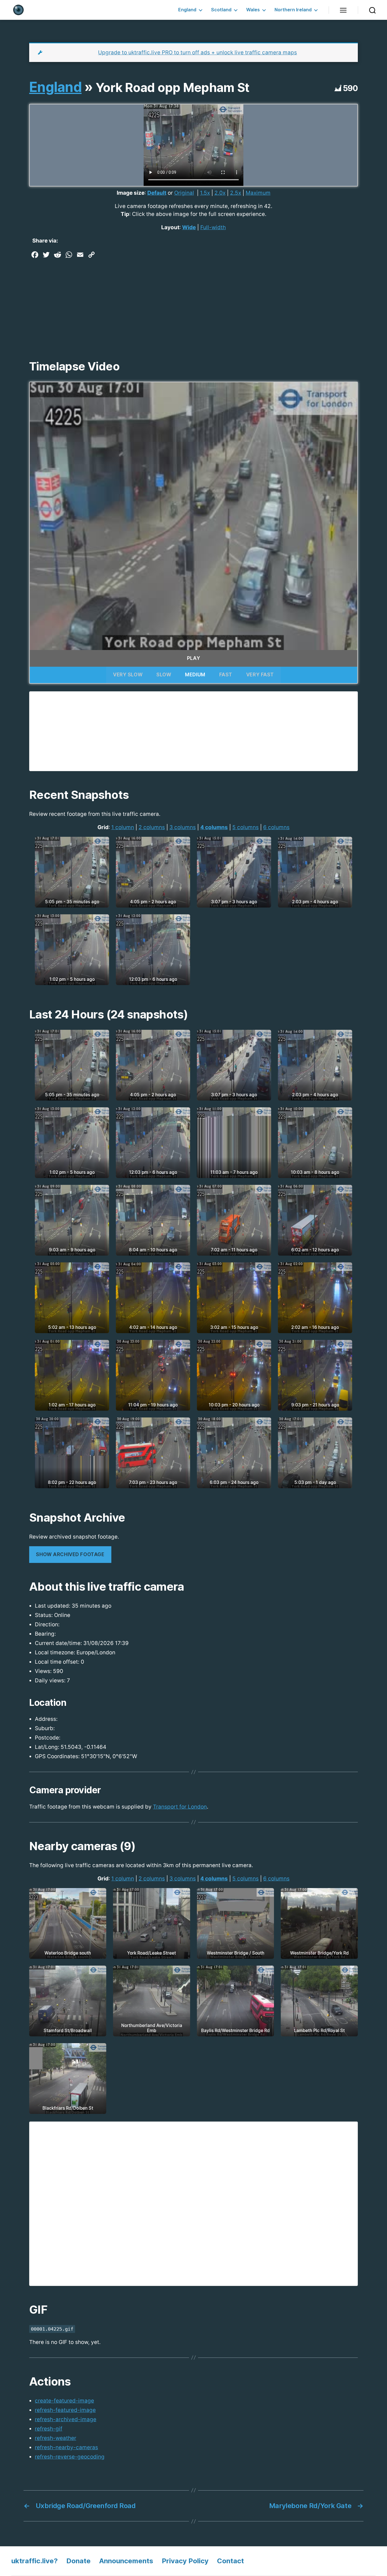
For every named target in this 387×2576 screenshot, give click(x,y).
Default (157, 193)
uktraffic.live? (35, 2561)
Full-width (213, 227)
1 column (123, 827)
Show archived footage (70, 1554)
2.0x (220, 193)
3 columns (183, 827)
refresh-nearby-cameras (66, 2447)
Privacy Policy (185, 2561)
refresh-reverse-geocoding (70, 2457)
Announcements (126, 2561)
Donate (78, 2561)
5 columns (245, 827)
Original (184, 193)
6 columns (276, 827)
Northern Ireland (293, 10)
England (187, 10)
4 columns (214, 827)
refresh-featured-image (65, 2410)
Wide (189, 227)
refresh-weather (56, 2438)
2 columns (152, 827)
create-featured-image (64, 2401)
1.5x (205, 193)
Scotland (221, 10)
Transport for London (180, 1807)
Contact (230, 2561)
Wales (253, 10)
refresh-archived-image (66, 2419)
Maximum (258, 193)
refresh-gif (49, 2429)
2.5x (236, 193)
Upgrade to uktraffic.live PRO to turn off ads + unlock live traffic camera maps (197, 52)
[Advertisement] (193, 303)
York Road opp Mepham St (173, 87)
